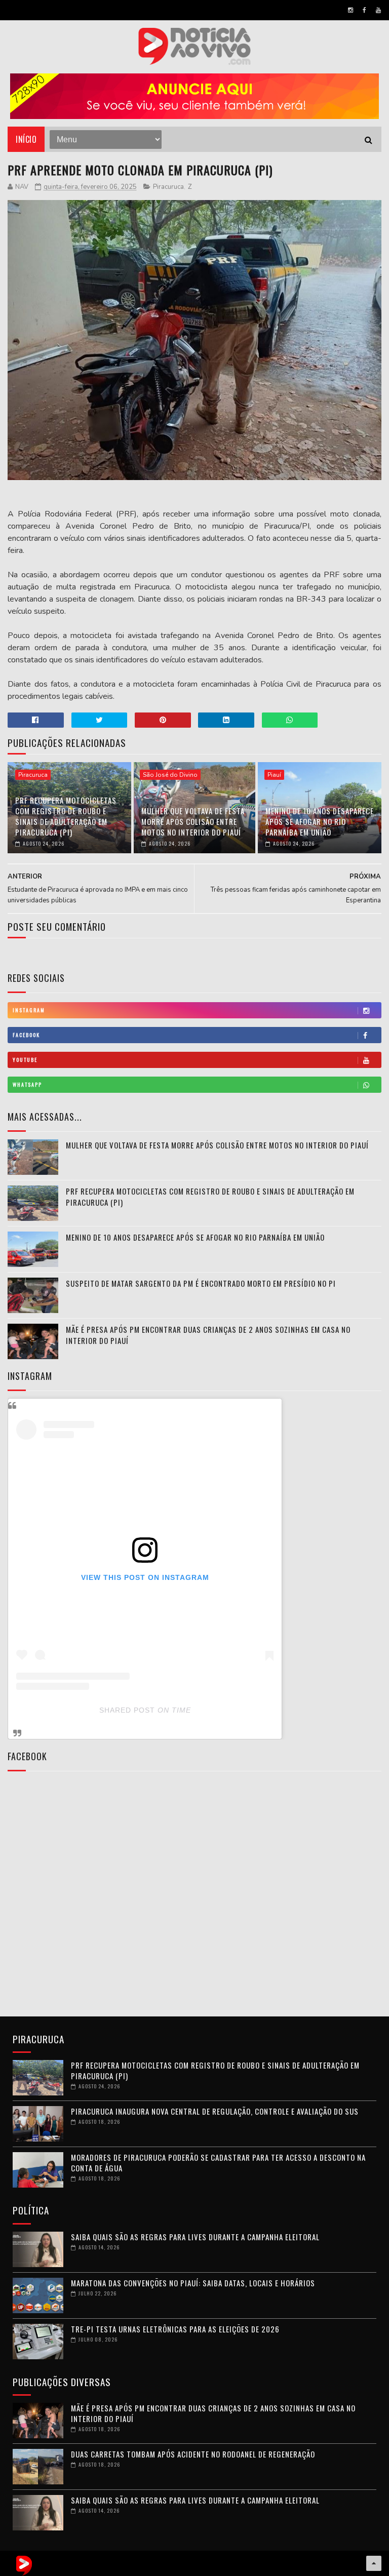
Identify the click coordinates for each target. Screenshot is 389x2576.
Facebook (26, 1035)
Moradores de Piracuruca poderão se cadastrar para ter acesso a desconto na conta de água (218, 2163)
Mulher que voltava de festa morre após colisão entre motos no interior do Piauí (193, 821)
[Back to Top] (374, 2563)
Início (26, 139)
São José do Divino (170, 775)
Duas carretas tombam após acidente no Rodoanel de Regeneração (193, 2454)
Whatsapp (27, 1084)
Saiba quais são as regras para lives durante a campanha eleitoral (195, 2237)
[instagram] (351, 10)
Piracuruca (168, 187)
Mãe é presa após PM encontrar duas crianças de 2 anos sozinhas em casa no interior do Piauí (208, 1335)
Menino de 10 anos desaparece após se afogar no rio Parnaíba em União (320, 821)
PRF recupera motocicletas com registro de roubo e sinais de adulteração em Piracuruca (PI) (66, 816)
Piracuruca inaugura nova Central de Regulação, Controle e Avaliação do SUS (215, 2111)
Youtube (25, 1060)
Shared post (127, 1710)
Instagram (29, 1010)
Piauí (274, 775)
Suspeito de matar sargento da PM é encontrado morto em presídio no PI (201, 1283)
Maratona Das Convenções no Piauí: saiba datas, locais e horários (193, 2283)
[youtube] (378, 10)
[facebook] (364, 10)
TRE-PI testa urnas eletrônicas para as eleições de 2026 (175, 2329)
